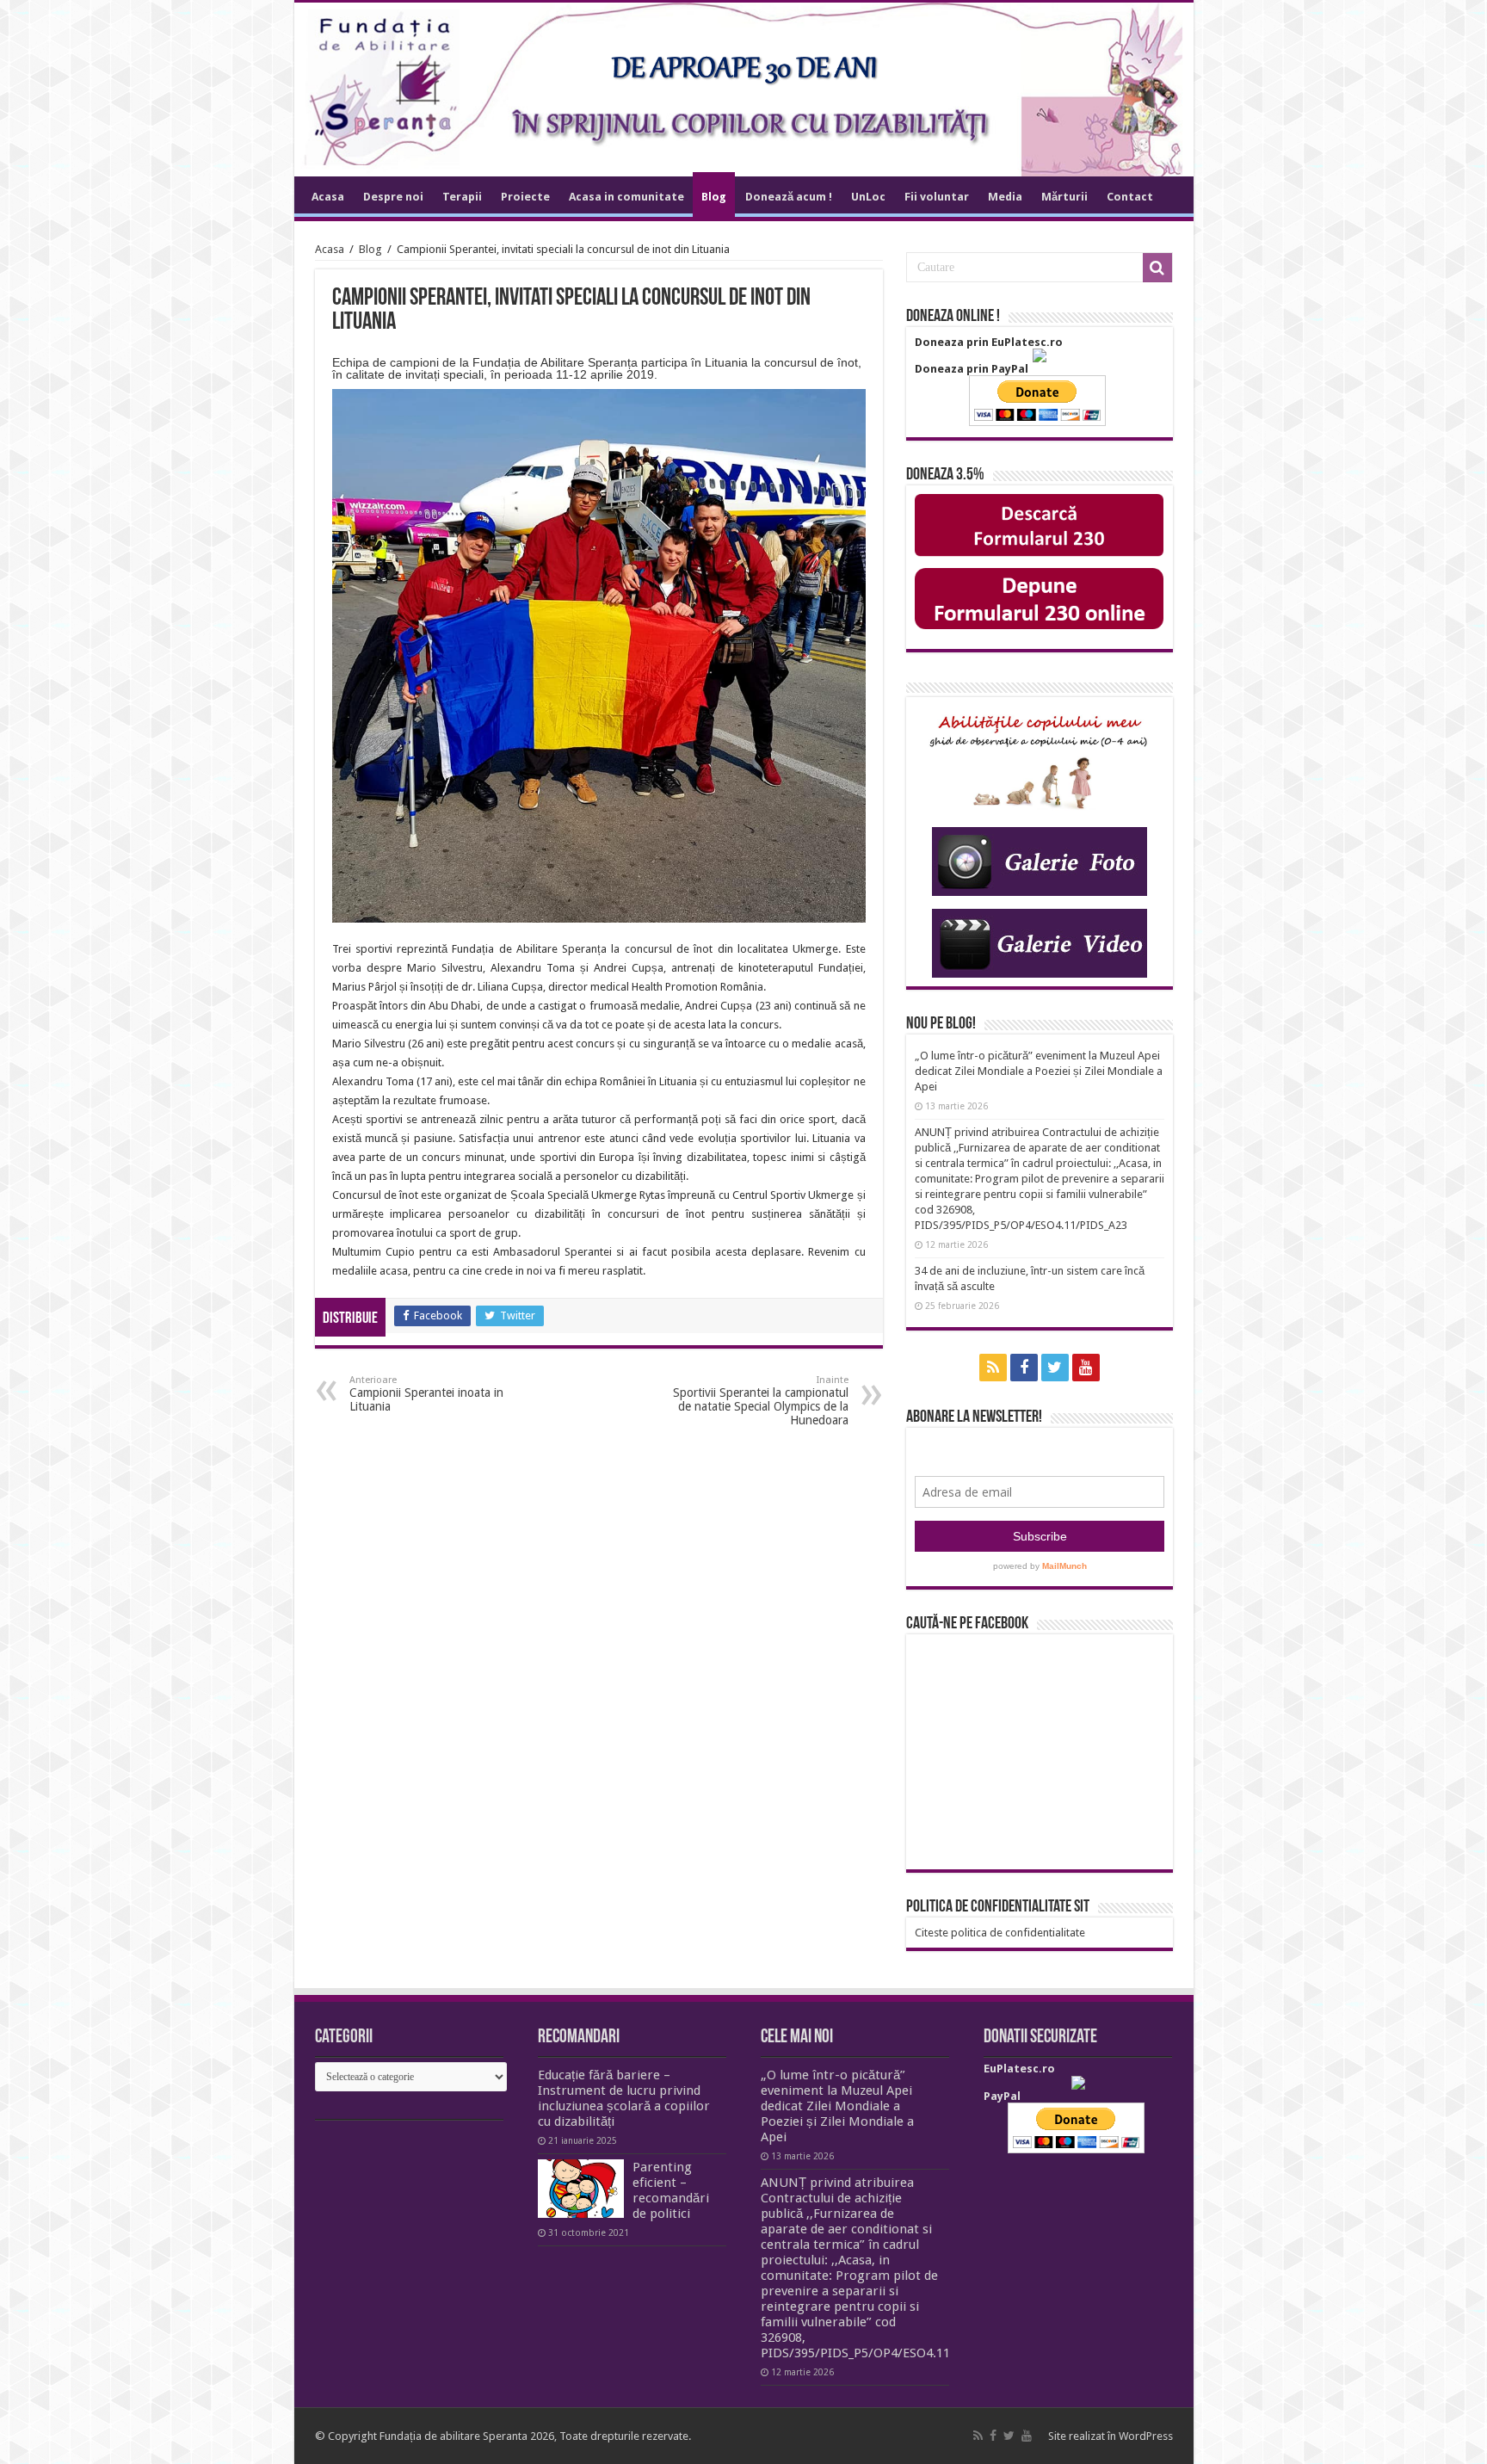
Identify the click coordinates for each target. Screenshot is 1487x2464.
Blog (714, 197)
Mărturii (1064, 197)
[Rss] (993, 1368)
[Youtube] (1086, 1368)
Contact (1130, 197)
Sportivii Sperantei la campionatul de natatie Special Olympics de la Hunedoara (761, 1401)
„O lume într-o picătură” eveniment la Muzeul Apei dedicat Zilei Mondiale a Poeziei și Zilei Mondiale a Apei (1039, 1071)
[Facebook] (1024, 1368)
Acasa (328, 197)
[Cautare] (1157, 268)
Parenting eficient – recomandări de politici (671, 2190)
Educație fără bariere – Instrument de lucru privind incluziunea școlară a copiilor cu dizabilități (624, 2098)
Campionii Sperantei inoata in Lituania (426, 1394)
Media (1005, 197)
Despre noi (393, 197)
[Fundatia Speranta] (744, 90)
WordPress (1146, 2436)
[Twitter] (1055, 1368)
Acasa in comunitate (626, 197)
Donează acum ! (789, 197)
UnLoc (868, 197)
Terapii (462, 197)
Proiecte (525, 197)
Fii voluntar (937, 197)
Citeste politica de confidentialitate (1000, 1933)
